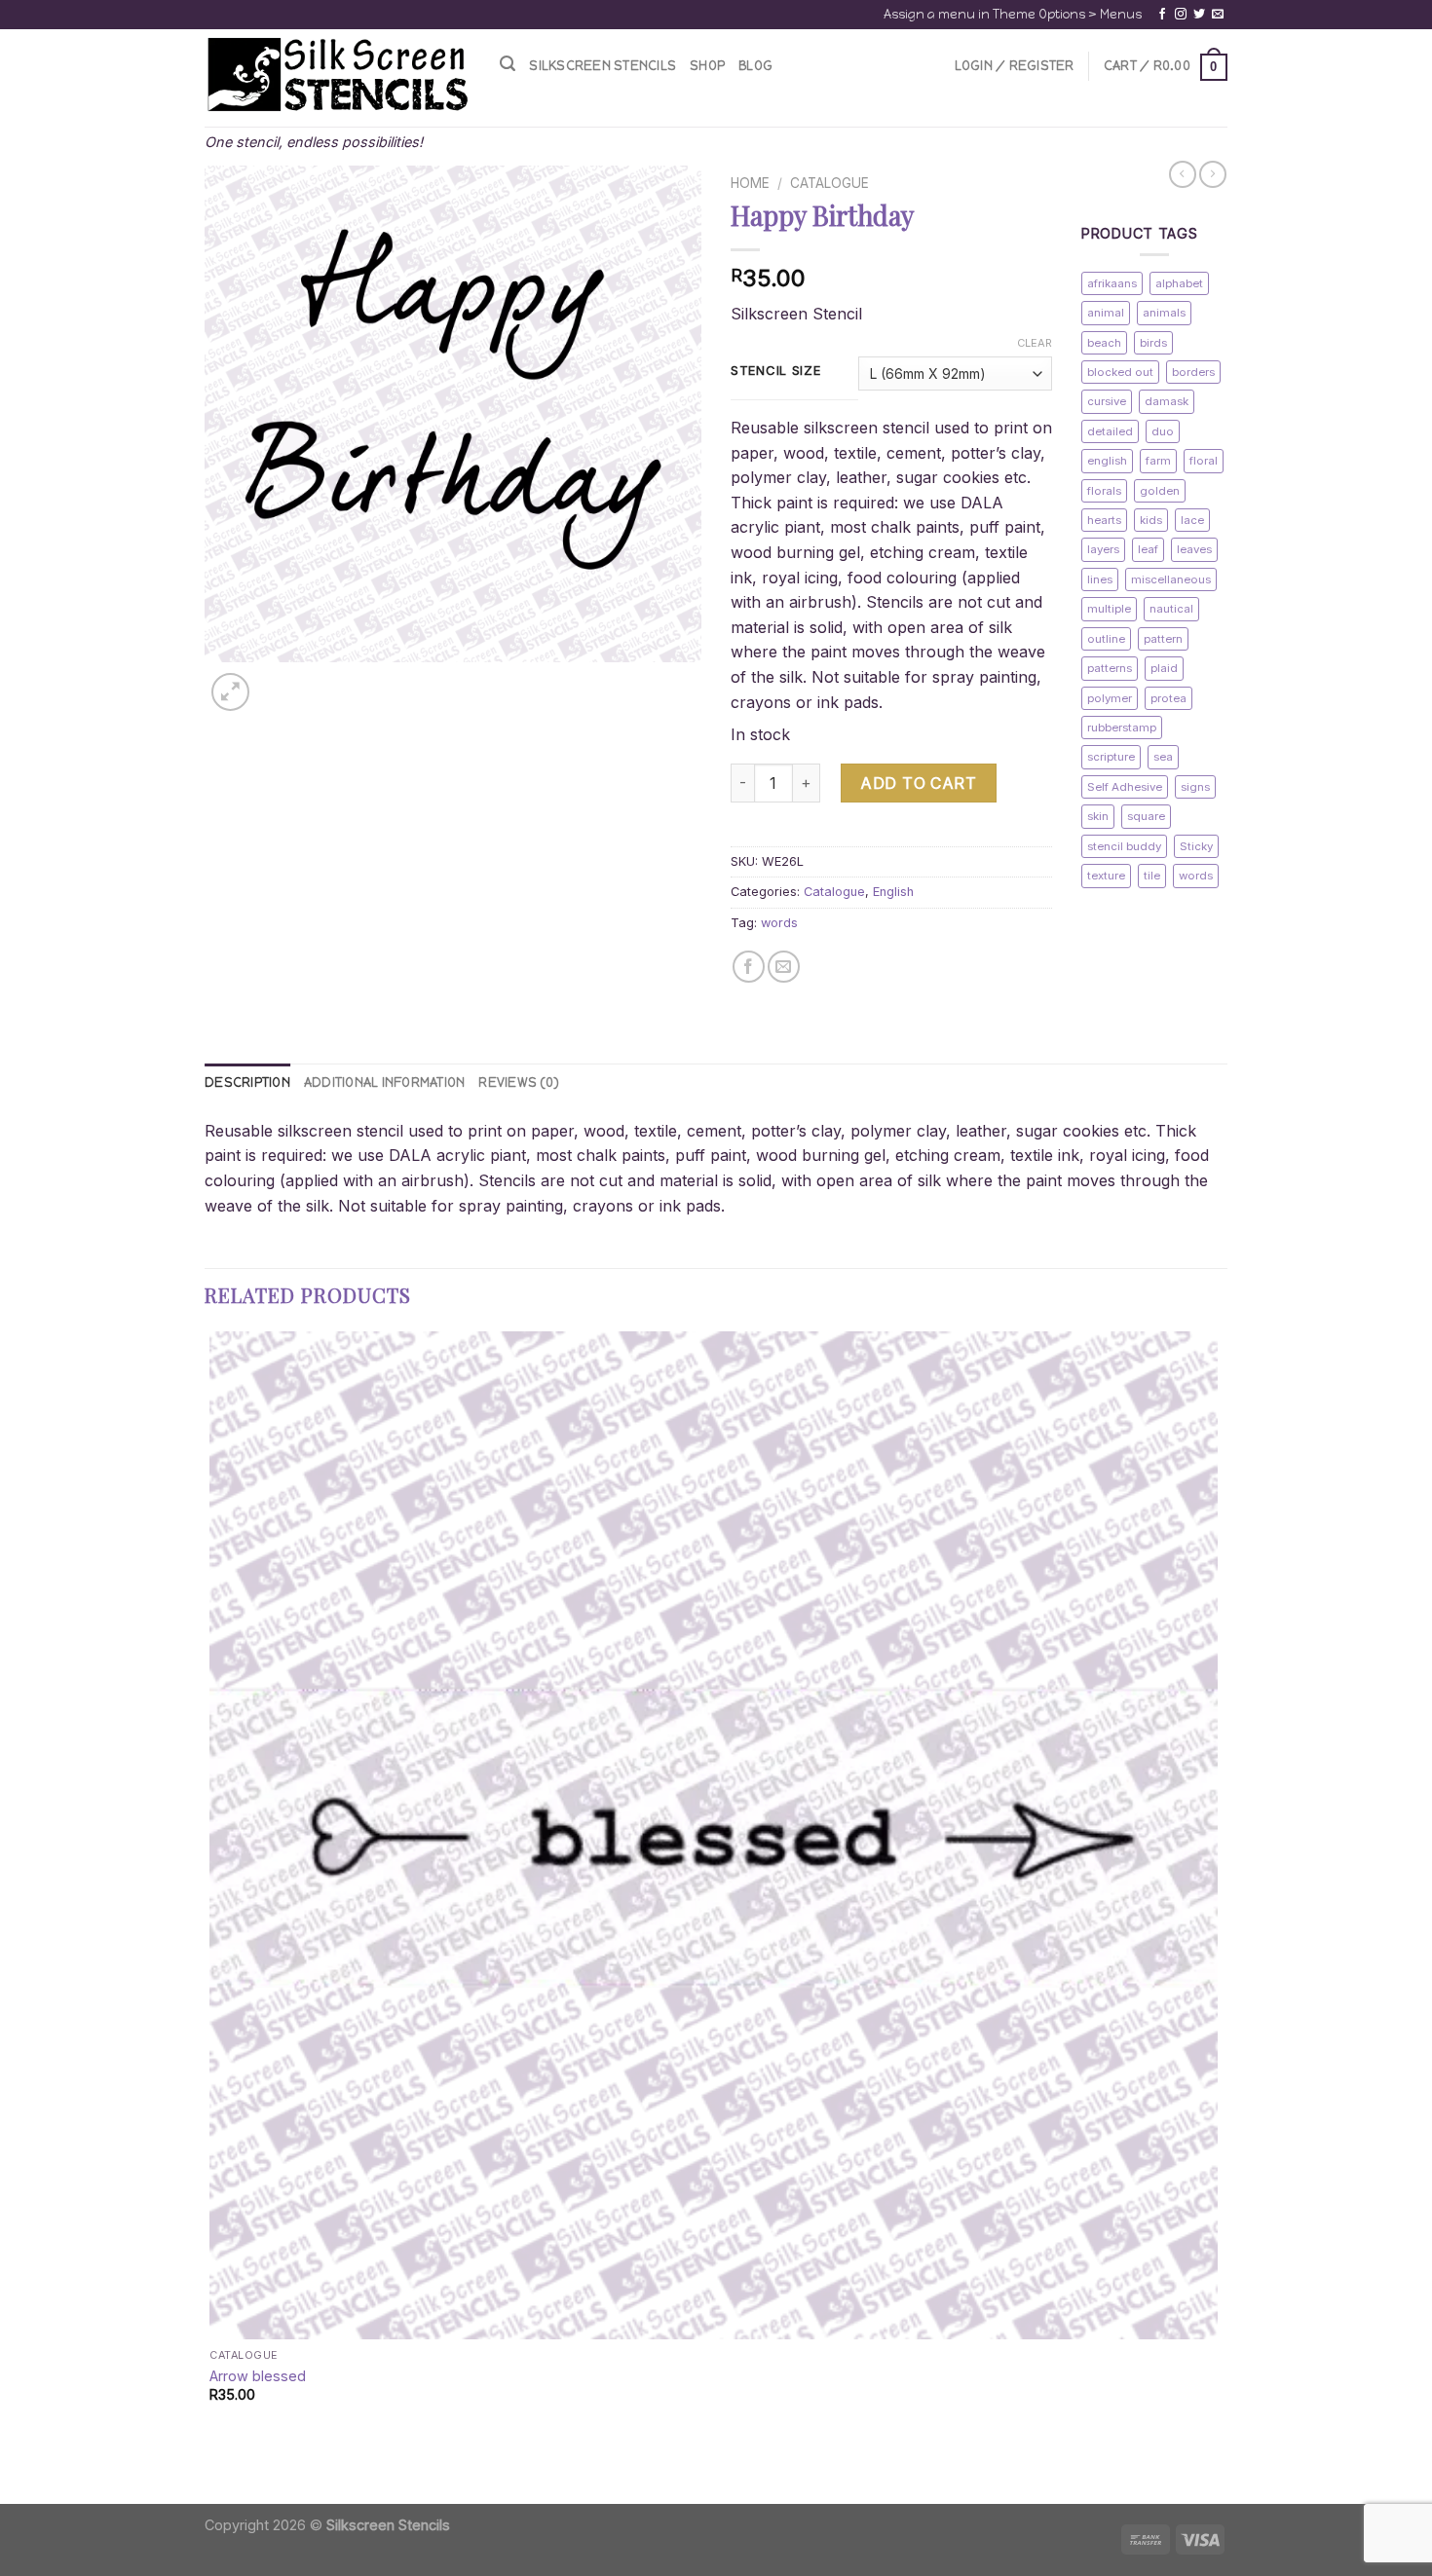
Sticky (1196, 846)
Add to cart (918, 783)
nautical (1171, 609)
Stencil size (776, 371)
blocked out (1120, 372)
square (1146, 816)
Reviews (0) (519, 1083)
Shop (707, 66)
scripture (1111, 757)
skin (1098, 816)
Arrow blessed (258, 2376)
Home (750, 183)
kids (1151, 520)
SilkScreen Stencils (603, 66)
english (1107, 461)
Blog (755, 66)
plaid (1164, 668)
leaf (1148, 549)
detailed (1110, 431)
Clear (1035, 343)
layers (1103, 549)
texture (1106, 876)
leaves (1194, 549)
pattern (1163, 639)
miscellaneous (1171, 579)
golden (1160, 491)
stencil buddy (1124, 846)
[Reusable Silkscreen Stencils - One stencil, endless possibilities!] (338, 76)
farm (1158, 461)
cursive (1107, 401)
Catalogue (829, 183)
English (893, 892)
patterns (1110, 668)
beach (1104, 343)
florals (1104, 491)
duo (1163, 431)
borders (1193, 372)
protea (1168, 698)
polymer (1110, 698)
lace (1192, 520)
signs (1195, 787)
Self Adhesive (1125, 787)
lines (1100, 579)
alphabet (1179, 283)
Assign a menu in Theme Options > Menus (1013, 14)
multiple (1109, 609)
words (779, 923)
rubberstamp (1122, 728)
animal (1106, 313)
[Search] (508, 64)
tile (1152, 876)
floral (1204, 461)
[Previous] (214, 2470)
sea (1163, 757)
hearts (1104, 520)
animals (1164, 313)
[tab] (247, 1083)
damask (1167, 401)
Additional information (385, 1083)
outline (1106, 639)
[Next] (277, 681)
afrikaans (1112, 283)
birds (1153, 343)
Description (247, 1083)
